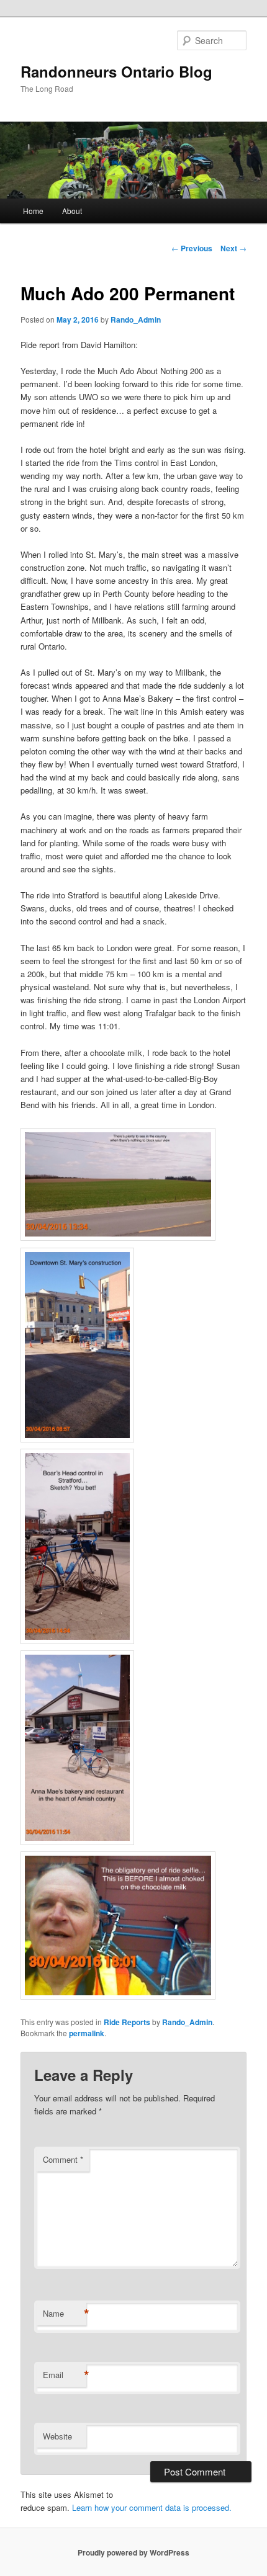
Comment (63, 2159)
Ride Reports (127, 2022)
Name (65, 2314)
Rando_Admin (136, 320)
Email (65, 2375)
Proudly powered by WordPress (133, 2552)
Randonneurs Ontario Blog (116, 71)
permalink (87, 2033)
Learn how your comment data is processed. (152, 2507)
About (72, 211)
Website (57, 2436)
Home (33, 211)
